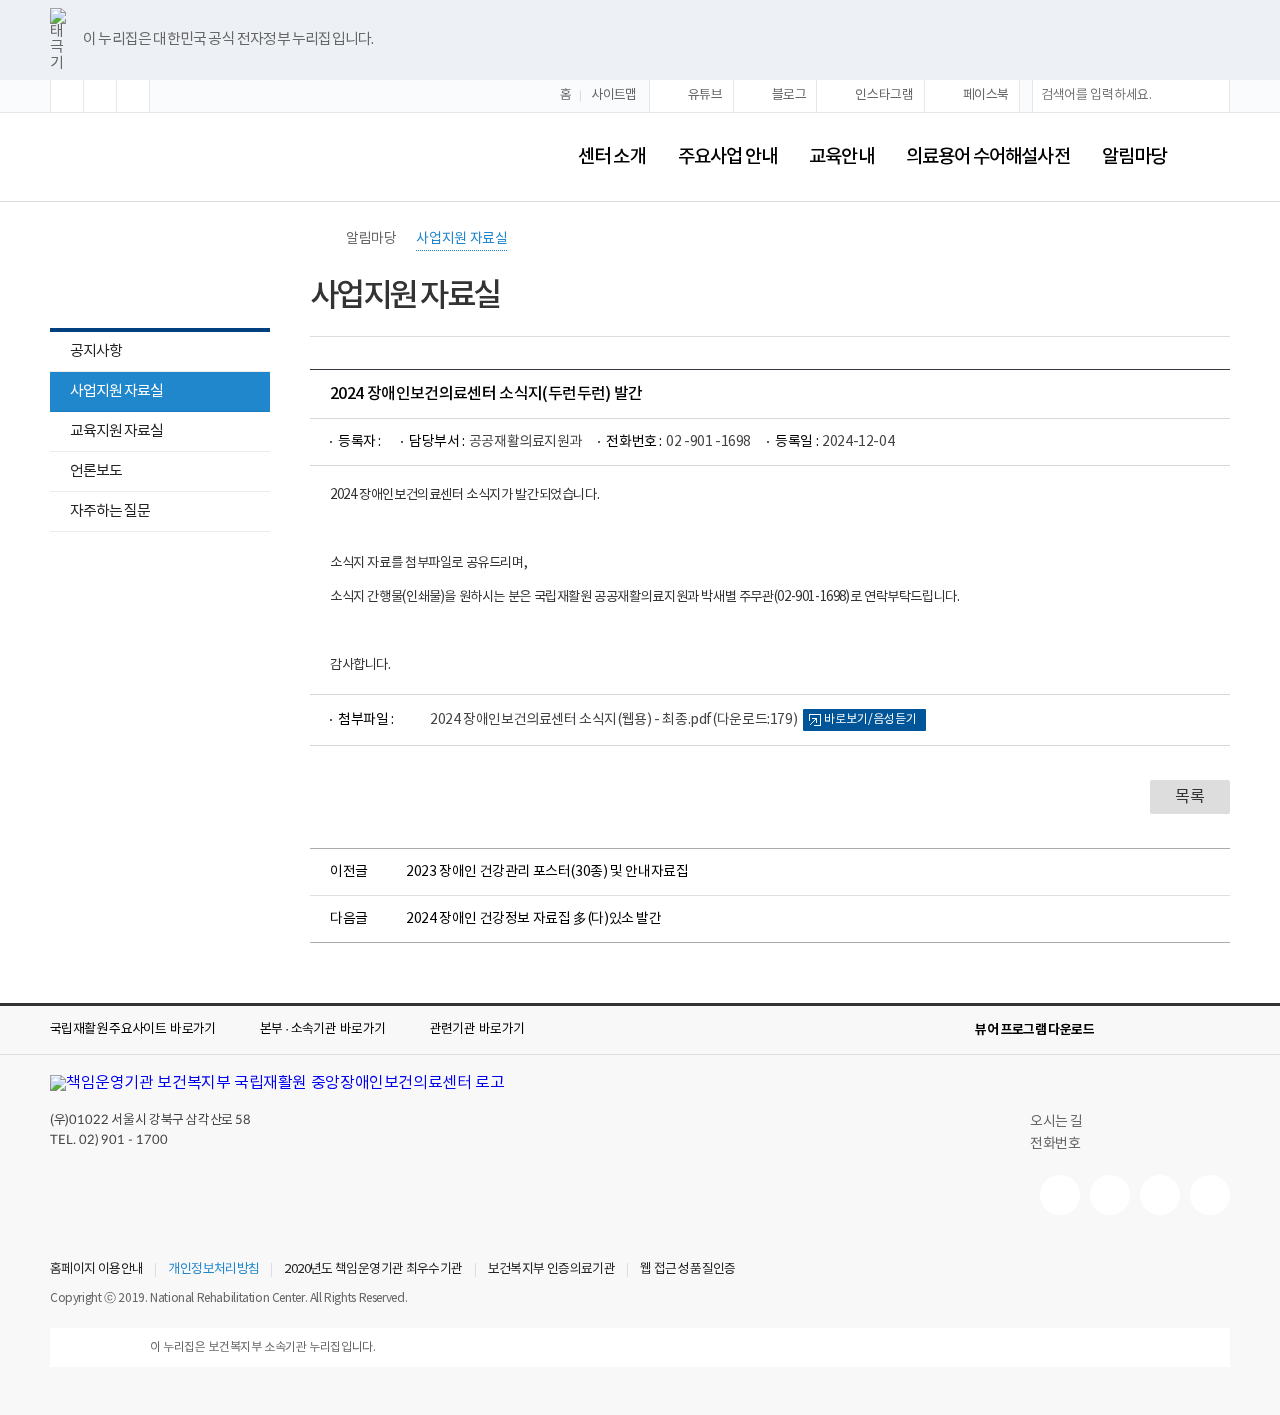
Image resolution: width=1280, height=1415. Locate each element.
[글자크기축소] (133, 96)
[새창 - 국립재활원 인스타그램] (1160, 1195)
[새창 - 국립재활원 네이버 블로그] (1110, 1195)
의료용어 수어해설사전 (988, 157)
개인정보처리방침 (213, 1270)
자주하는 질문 (110, 511)
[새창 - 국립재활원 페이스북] (1210, 1195)
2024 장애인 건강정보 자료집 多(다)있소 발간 (534, 919)
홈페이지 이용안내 (96, 1270)
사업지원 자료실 (116, 391)
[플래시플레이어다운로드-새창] (1218, 1030)
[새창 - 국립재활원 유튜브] (1060, 1195)
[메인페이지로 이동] (252, 156)
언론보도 (96, 471)
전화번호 (1055, 1144)
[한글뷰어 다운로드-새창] (1122, 1030)
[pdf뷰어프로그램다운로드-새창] (1186, 1030)
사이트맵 (614, 95)
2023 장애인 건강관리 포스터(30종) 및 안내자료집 (547, 872)
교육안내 (841, 157)
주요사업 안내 (728, 157)
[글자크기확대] (67, 96)
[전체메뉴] (1214, 157)
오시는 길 (1056, 1122)
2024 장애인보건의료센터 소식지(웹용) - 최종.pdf (613, 720)
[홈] (320, 239)
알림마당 (1134, 157)
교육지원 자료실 (106, 433)
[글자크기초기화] (100, 96)
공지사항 (96, 351)
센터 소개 (611, 157)
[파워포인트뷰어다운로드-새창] (1154, 1030)
